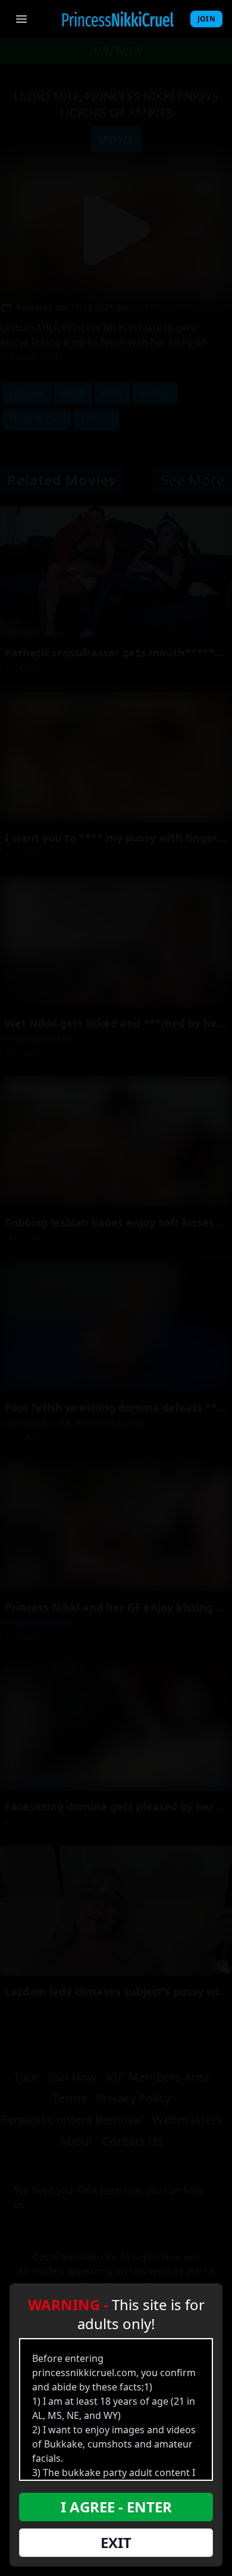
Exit (116, 2542)
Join (206, 19)
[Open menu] (21, 19)
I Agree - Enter (116, 2507)
